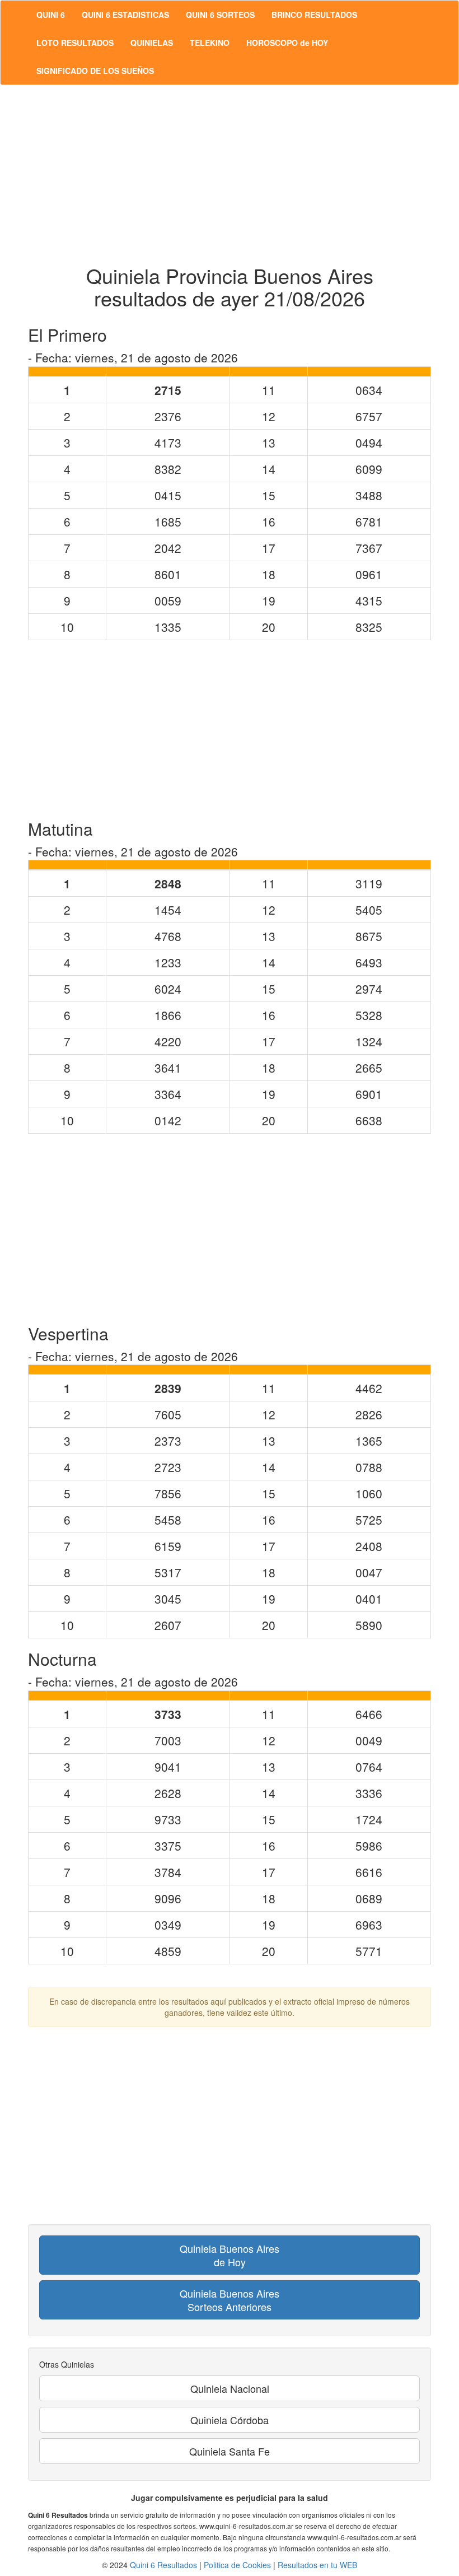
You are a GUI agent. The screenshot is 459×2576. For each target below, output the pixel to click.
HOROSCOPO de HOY (287, 43)
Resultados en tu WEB (317, 2565)
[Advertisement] (230, 175)
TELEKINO (210, 43)
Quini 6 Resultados (163, 2565)
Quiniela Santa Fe (230, 2451)
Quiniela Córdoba (230, 2420)
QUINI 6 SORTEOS (220, 15)
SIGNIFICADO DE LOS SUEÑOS (95, 71)
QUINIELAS (152, 43)
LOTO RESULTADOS (75, 43)
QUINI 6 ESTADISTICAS (125, 15)
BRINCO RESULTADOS (314, 15)
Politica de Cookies (237, 2565)
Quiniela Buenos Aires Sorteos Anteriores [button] (230, 2300)
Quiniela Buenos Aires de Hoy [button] (230, 2255)
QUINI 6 (51, 15)
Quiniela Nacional (230, 2388)
